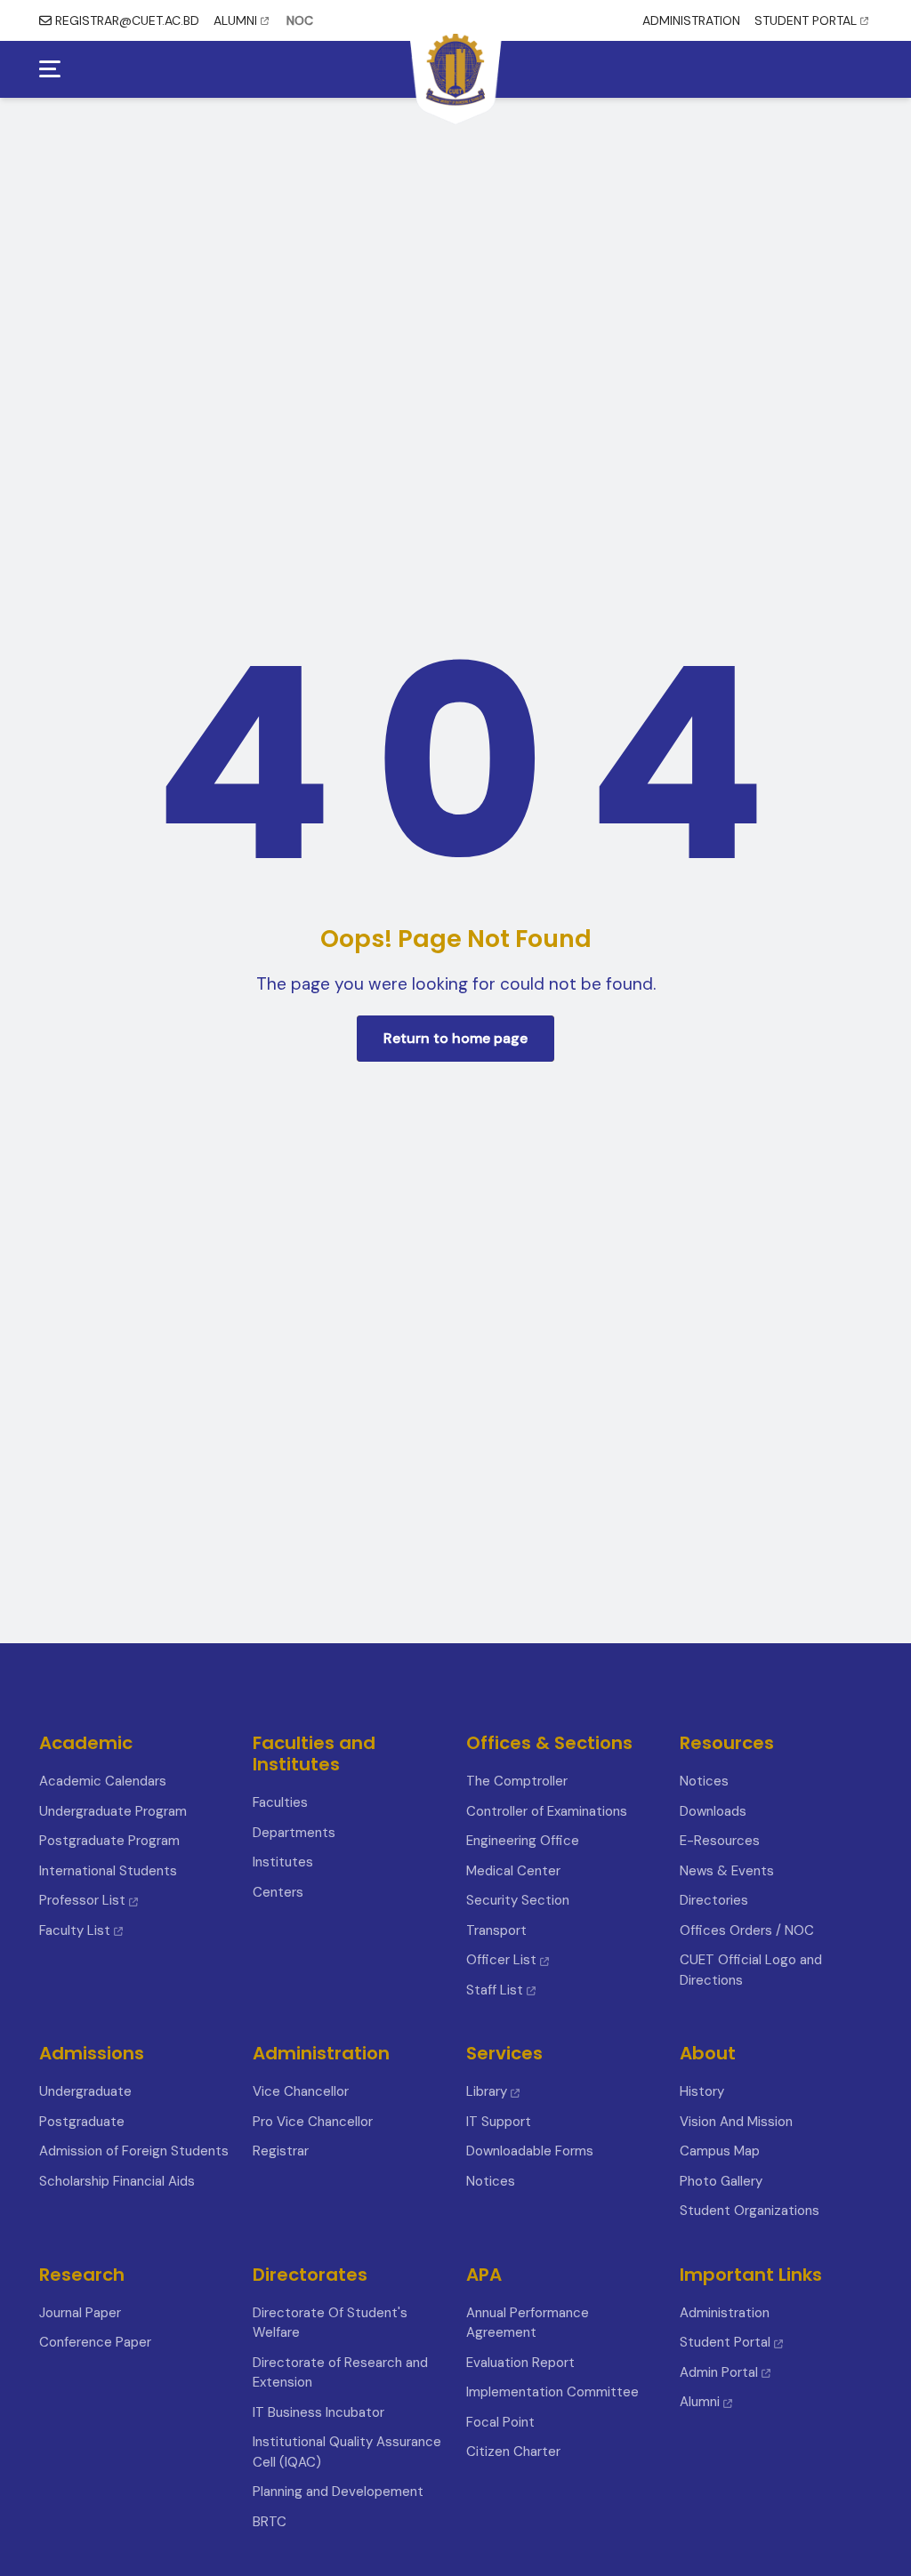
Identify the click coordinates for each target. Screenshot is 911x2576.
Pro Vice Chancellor (313, 2122)
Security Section (518, 1900)
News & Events (727, 1871)
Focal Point (500, 2422)
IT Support (499, 2122)
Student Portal (725, 2342)
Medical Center (513, 1871)
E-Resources (720, 1841)
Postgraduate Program (109, 1841)
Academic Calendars (103, 1781)
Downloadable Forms (530, 2151)
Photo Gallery (721, 2181)
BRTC (270, 2522)
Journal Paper (80, 2313)
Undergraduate (85, 2091)
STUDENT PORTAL (806, 20)
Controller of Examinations (547, 1811)
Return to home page (455, 1038)
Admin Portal (719, 2372)
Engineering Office (523, 1841)
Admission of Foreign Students (134, 2151)
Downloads (713, 1811)
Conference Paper (95, 2342)
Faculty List (75, 1930)
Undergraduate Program (113, 1811)
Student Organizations (750, 2211)
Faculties (280, 1802)
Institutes (283, 1862)
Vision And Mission (736, 2122)
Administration (725, 2313)
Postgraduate (82, 2122)
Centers (278, 1892)
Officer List (503, 1960)
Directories (714, 1900)
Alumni (700, 2402)
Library (487, 2091)
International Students (108, 1871)
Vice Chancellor (301, 2091)
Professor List (82, 1900)
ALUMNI (235, 20)
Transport (496, 1930)
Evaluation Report (520, 2363)
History (702, 2091)
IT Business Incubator (318, 2412)
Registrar (281, 2151)
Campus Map (720, 2151)
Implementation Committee (552, 2392)
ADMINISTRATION (691, 20)
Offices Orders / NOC (747, 1930)
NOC (300, 20)
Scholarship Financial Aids (117, 2181)
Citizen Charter (513, 2452)
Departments (294, 1833)
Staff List (496, 1990)
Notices (704, 1781)
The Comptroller (517, 1781)
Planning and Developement (338, 2492)
